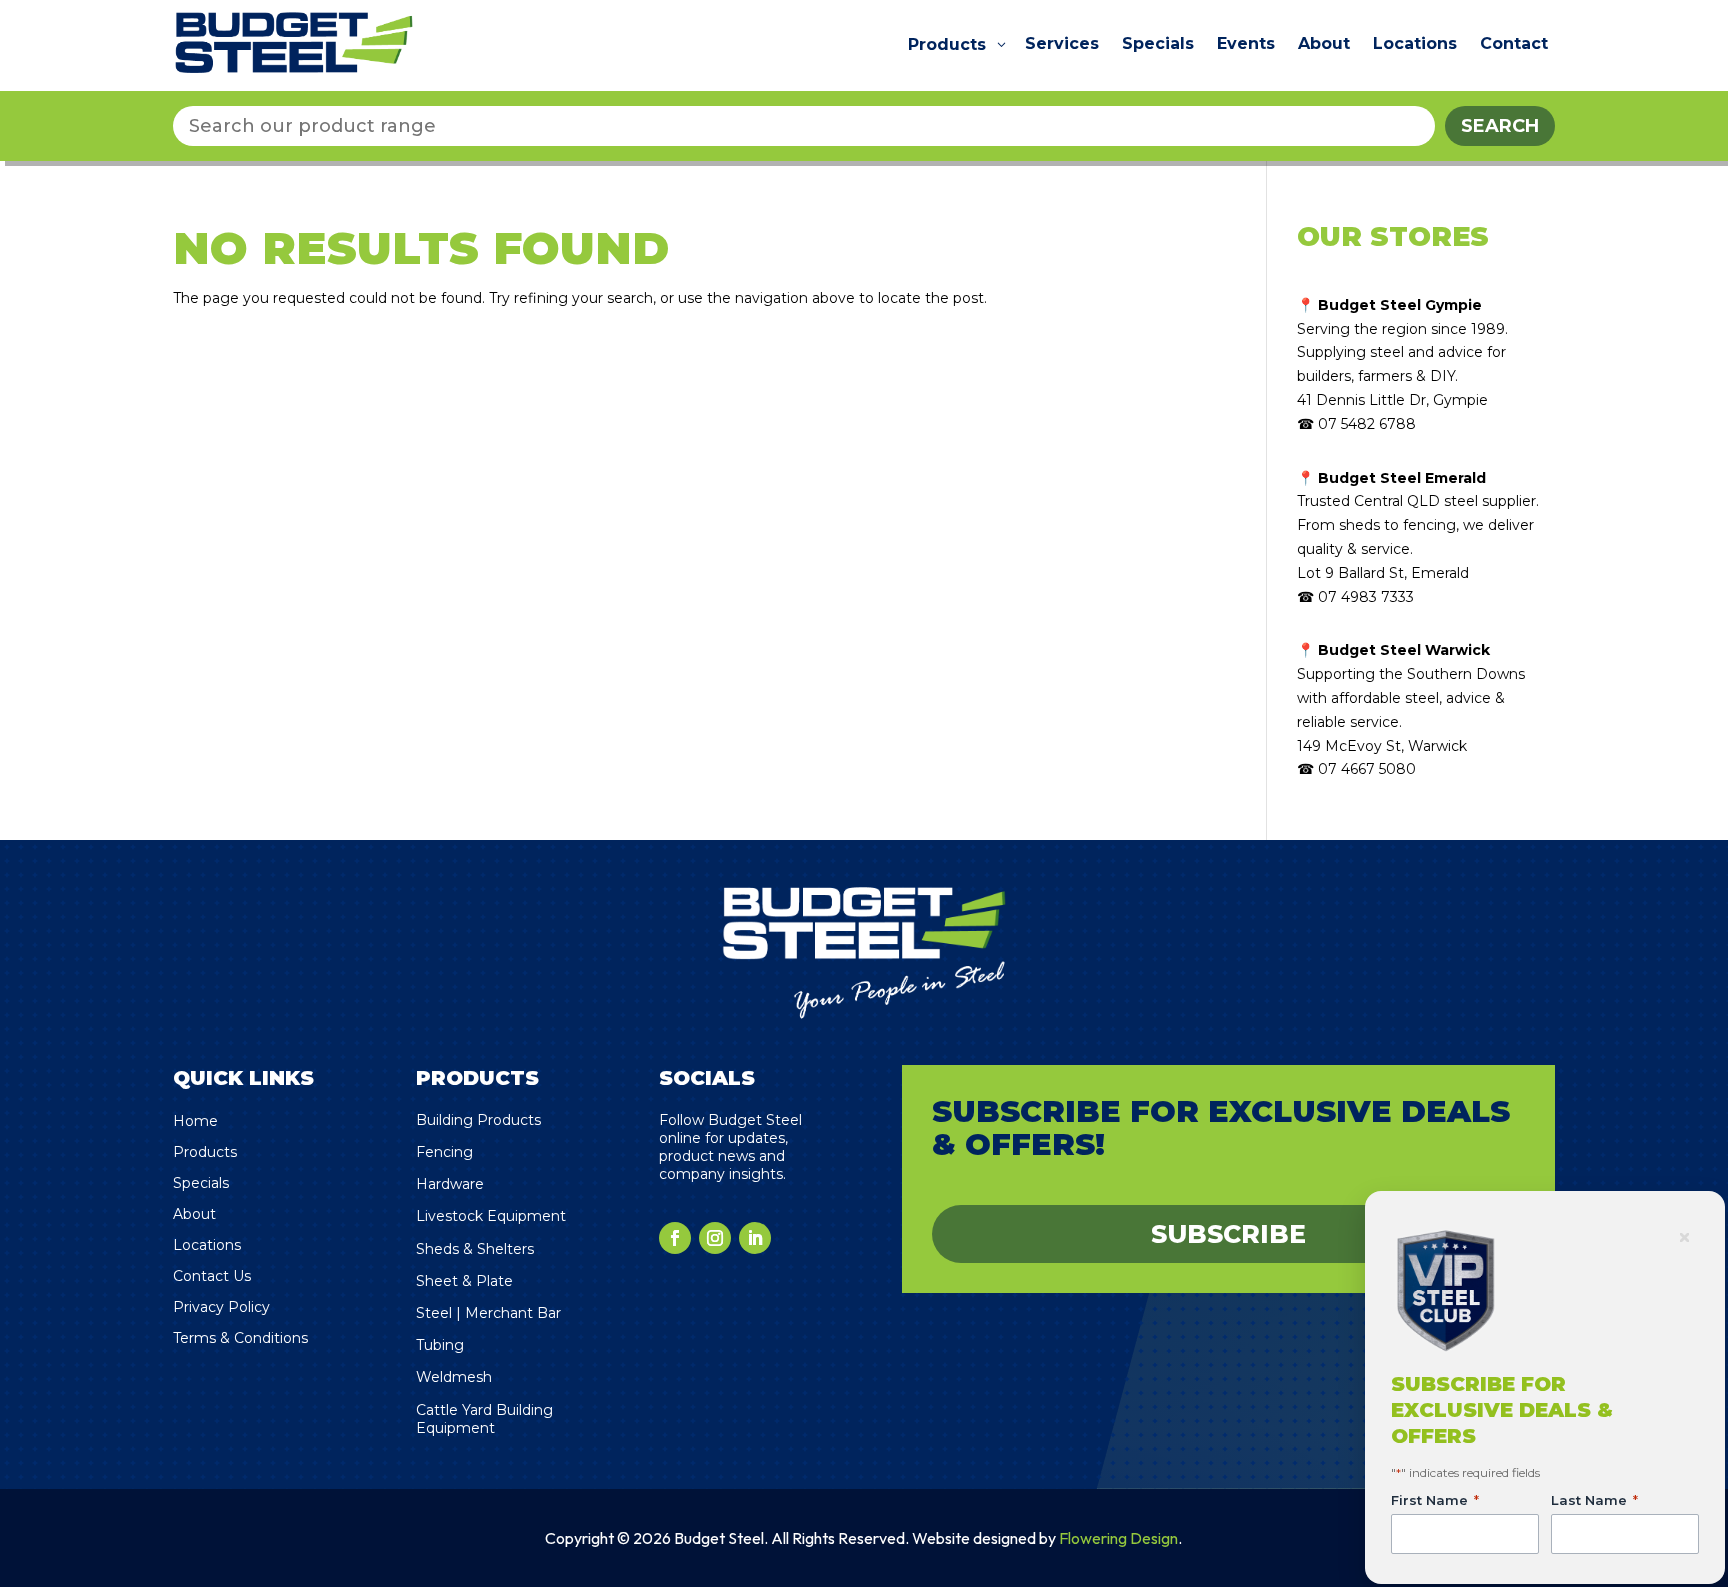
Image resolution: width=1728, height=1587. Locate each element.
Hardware (450, 1184)
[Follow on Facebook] (675, 1238)
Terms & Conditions (240, 1338)
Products (205, 1152)
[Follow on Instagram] (715, 1238)
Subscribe (1228, 1234)
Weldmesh (454, 1377)
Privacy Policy (221, 1307)
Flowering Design (1118, 1538)
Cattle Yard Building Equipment (484, 1419)
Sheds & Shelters (475, 1249)
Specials (201, 1183)
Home (195, 1121)
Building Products (478, 1120)
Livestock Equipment (491, 1216)
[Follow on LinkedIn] (755, 1238)
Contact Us (212, 1276)
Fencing (444, 1152)
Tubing (440, 1345)
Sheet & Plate (464, 1281)
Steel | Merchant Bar (488, 1313)
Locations (207, 1245)
